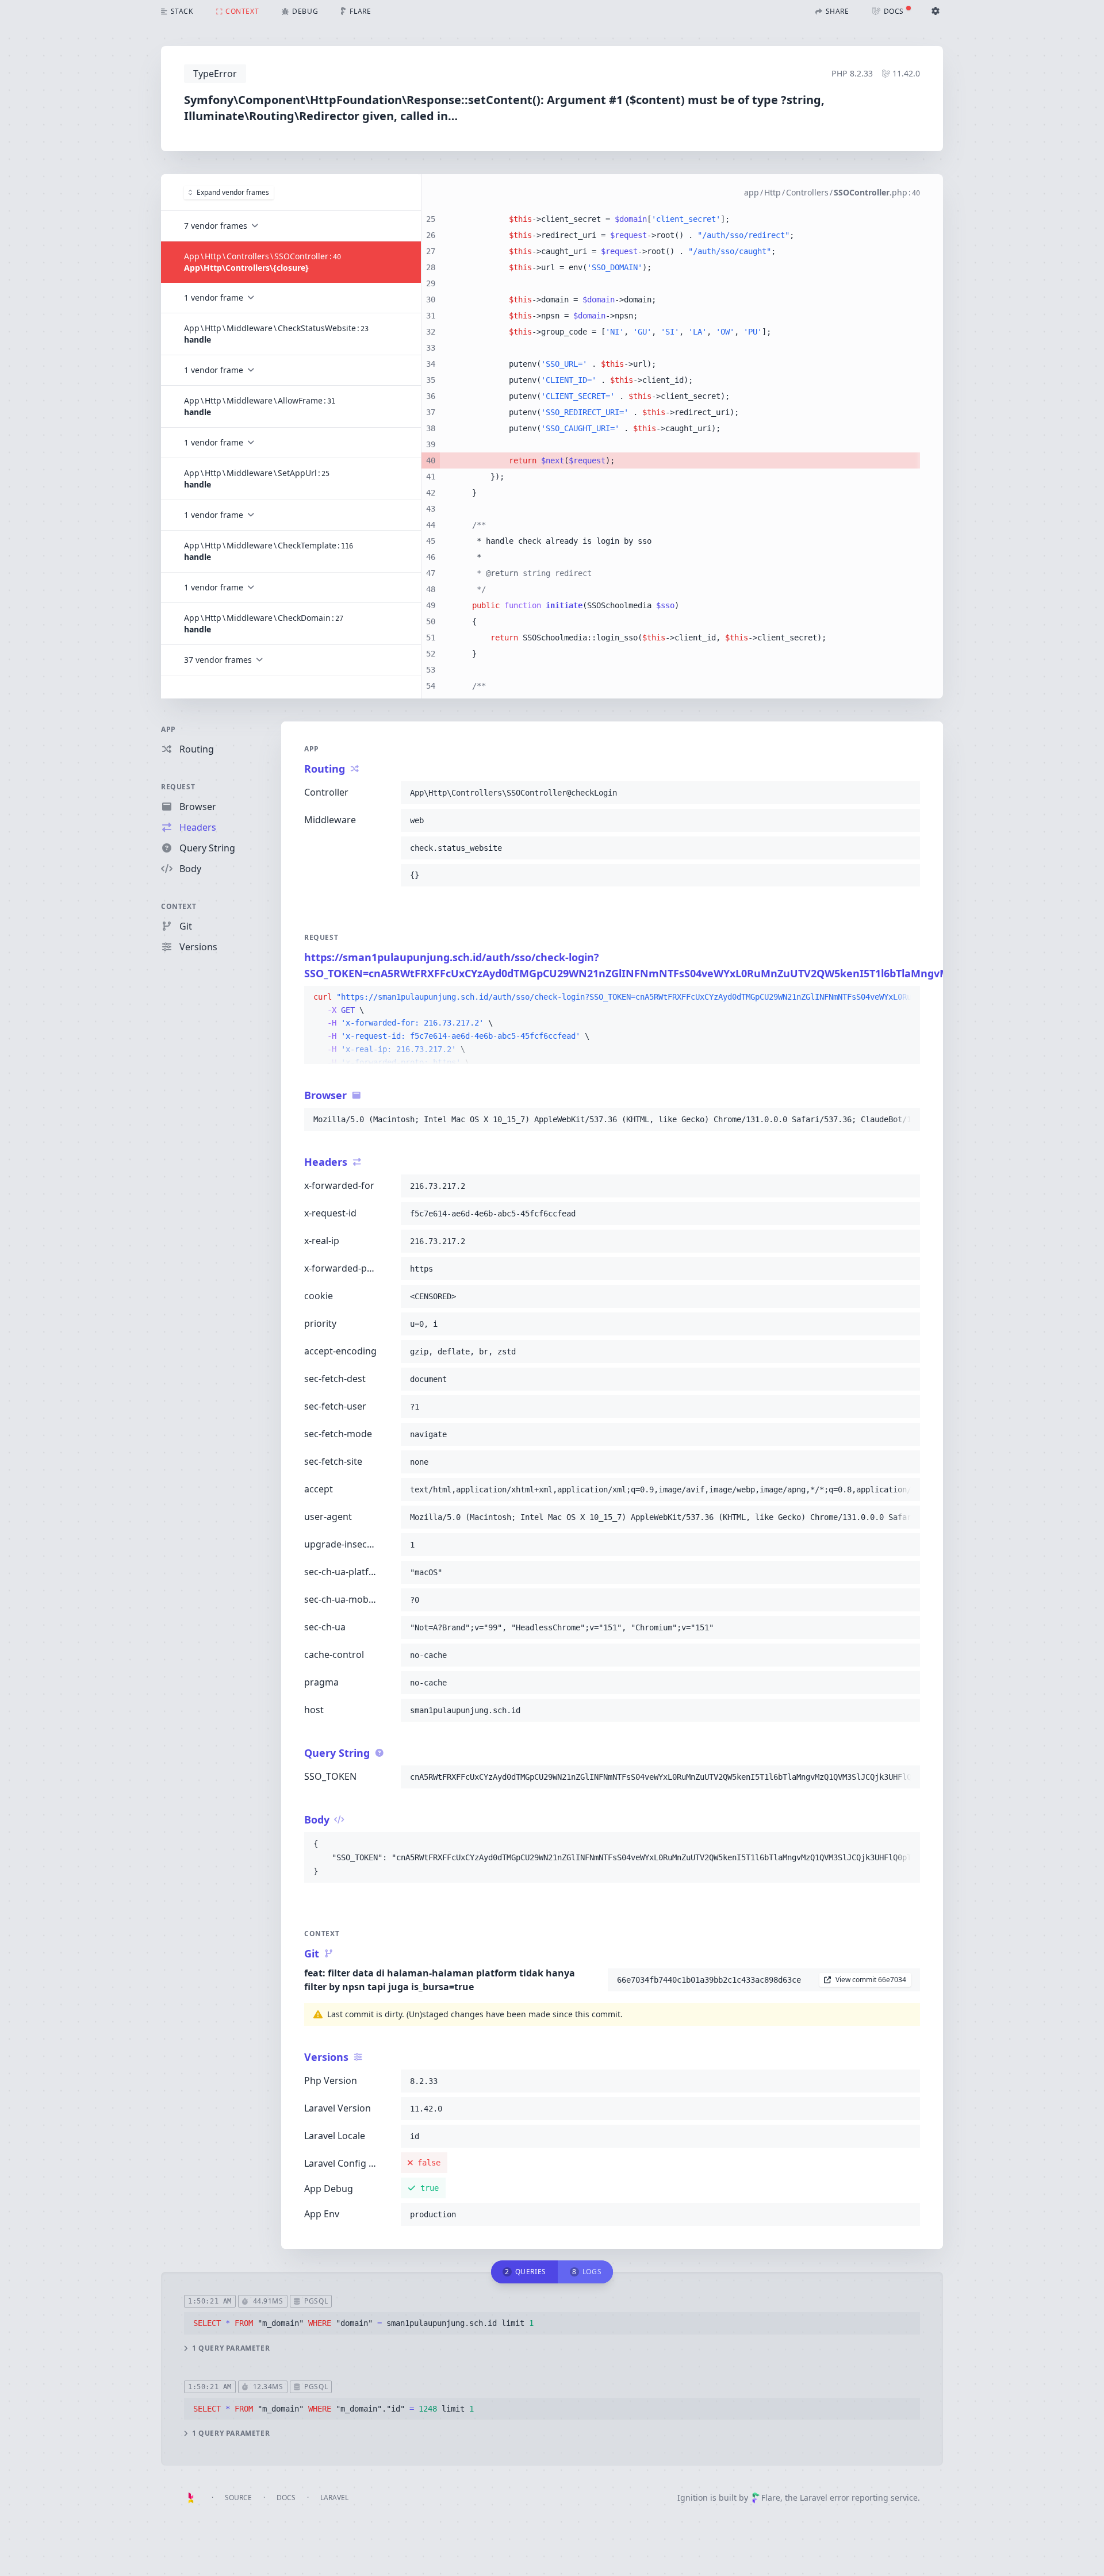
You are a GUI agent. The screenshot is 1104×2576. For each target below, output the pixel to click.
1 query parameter (231, 2348)
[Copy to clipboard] (906, 793)
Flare (771, 2498)
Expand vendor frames (233, 192)
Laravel (334, 2498)
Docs (286, 2498)
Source (238, 2498)
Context (179, 906)
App (168, 729)
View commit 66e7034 (871, 1980)
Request (178, 787)
